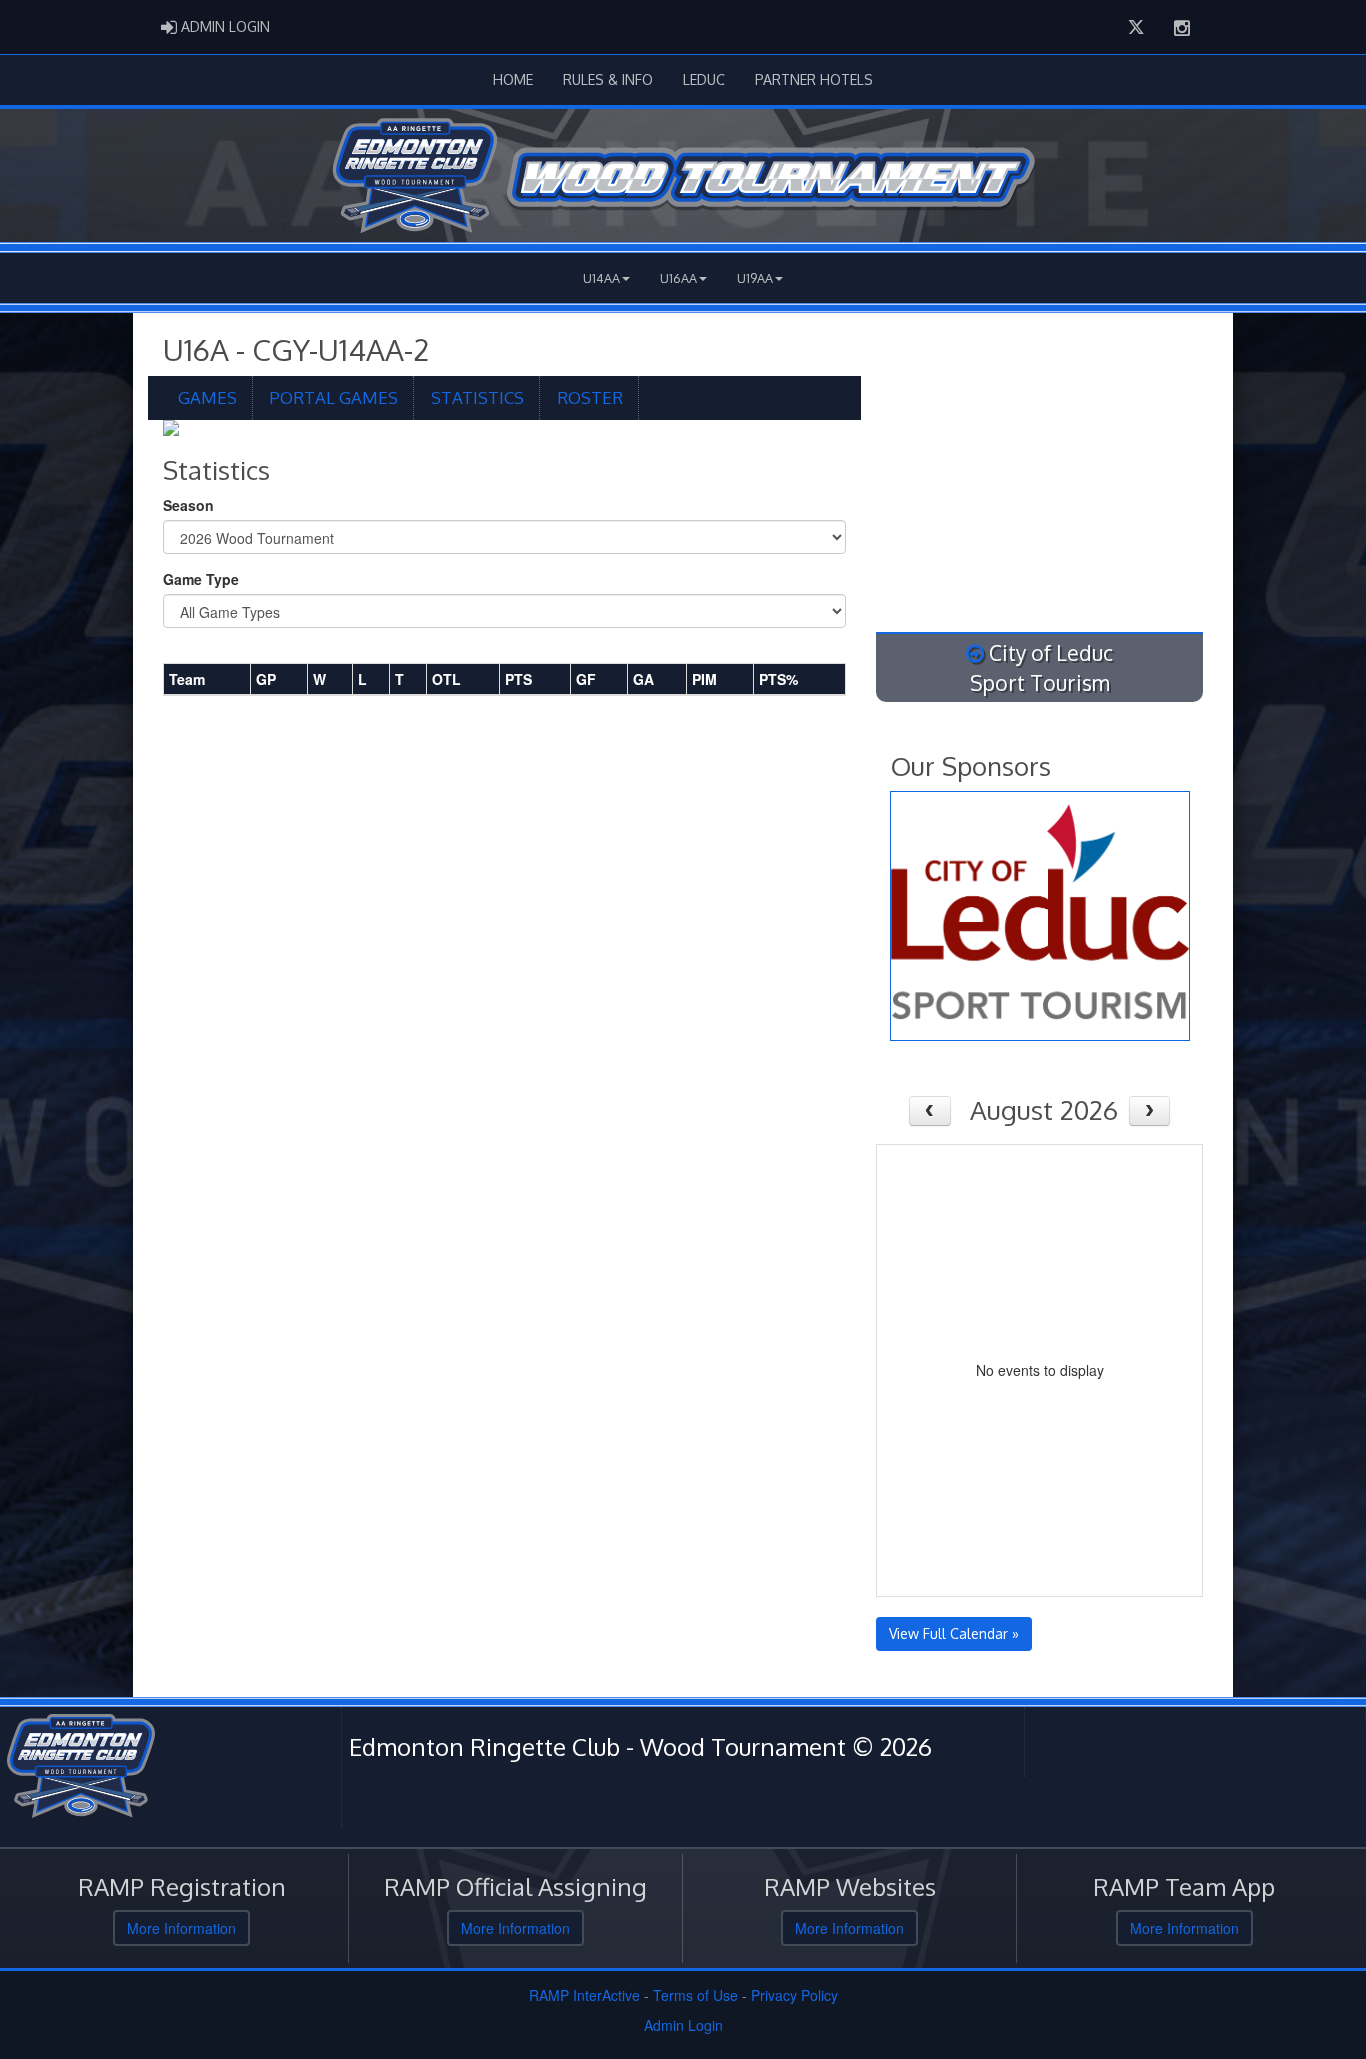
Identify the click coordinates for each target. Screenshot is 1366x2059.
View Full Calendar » (954, 1633)
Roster (590, 397)
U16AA (678, 278)
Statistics (477, 397)
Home (513, 79)
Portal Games (334, 397)
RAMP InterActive (584, 1995)
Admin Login (683, 2025)
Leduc (704, 79)
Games (207, 397)
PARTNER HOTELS (814, 79)
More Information (181, 1928)
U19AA (755, 278)
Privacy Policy (794, 1995)
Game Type (201, 579)
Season (188, 505)
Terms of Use (695, 1995)
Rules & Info (608, 79)
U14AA (601, 278)
